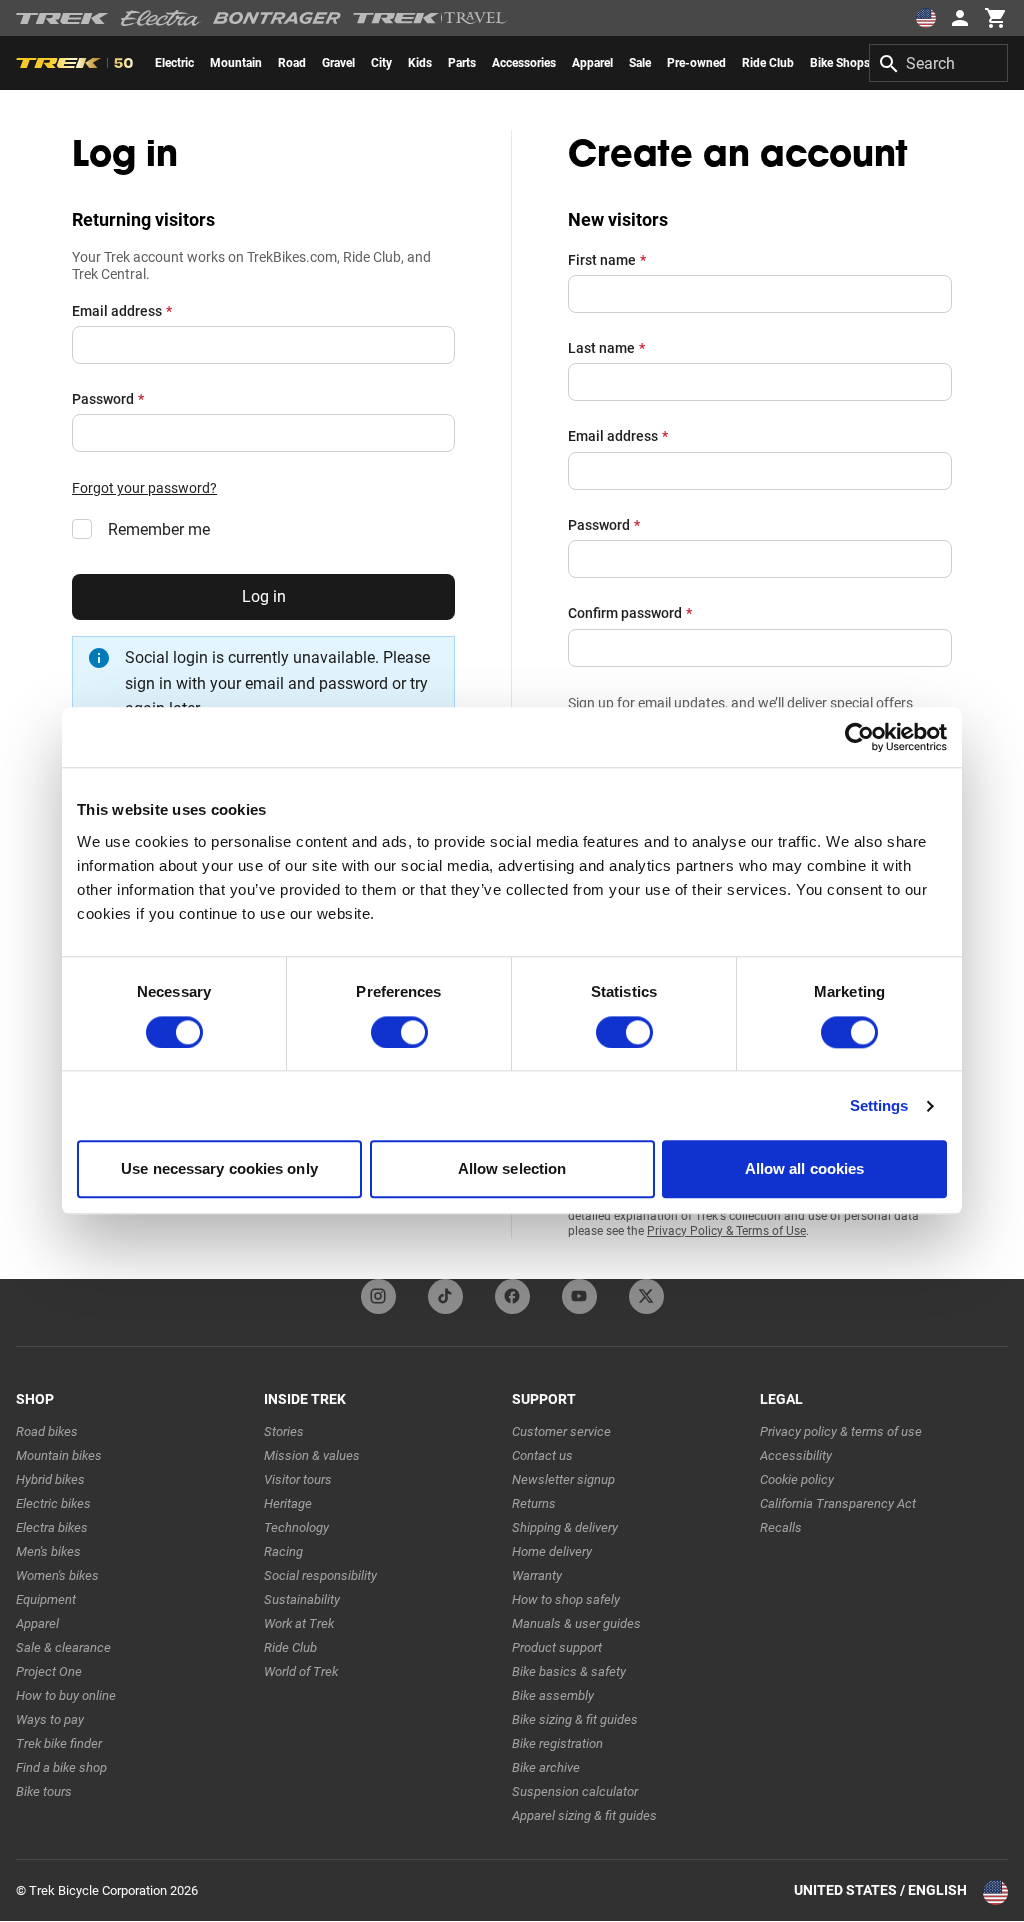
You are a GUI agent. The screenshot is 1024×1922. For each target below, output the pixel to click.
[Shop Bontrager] (277, 18)
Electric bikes (53, 1503)
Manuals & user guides (576, 1623)
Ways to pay (50, 1719)
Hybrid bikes (50, 1479)
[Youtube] (579, 1296)
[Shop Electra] (161, 18)
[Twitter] (646, 1296)
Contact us (542, 1455)
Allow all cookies (805, 1169)
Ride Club (290, 1647)
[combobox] (938, 63)
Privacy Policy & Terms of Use (726, 1231)
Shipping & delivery (565, 1527)
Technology (296, 1527)
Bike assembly (553, 1695)
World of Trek (301, 1671)
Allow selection (512, 1169)
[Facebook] (512, 1296)
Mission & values (312, 1455)
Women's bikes (57, 1575)
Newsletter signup (563, 1479)
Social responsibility (320, 1575)
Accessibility (796, 1455)
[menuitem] (174, 63)
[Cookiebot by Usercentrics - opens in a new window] (859, 737)
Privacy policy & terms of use (841, 1431)
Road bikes (47, 1431)
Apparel (37, 1623)
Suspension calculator (575, 1791)
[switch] (399, 1032)
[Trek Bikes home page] (62, 18)
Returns (534, 1503)
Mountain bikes (59, 1455)
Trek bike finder (59, 1743)
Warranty (537, 1575)
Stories (284, 1431)
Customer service (561, 1431)
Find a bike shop (61, 1767)
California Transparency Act (838, 1503)
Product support (557, 1647)
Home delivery (552, 1551)
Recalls (781, 1527)
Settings (879, 1105)
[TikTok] (445, 1296)
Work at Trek (299, 1623)
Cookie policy (797, 1479)
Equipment (46, 1599)
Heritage (288, 1503)
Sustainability (302, 1599)
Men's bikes (48, 1551)
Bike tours (44, 1791)
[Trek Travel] (430, 18)
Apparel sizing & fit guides (584, 1815)
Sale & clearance (63, 1647)
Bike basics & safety (569, 1671)
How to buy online (66, 1695)
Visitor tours (298, 1479)
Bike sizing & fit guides (575, 1719)
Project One (49, 1671)
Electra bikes (52, 1527)
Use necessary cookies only (219, 1169)
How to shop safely (566, 1599)
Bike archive (546, 1767)
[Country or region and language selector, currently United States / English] (926, 18)
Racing (283, 1551)
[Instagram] (378, 1296)
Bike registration (557, 1743)
